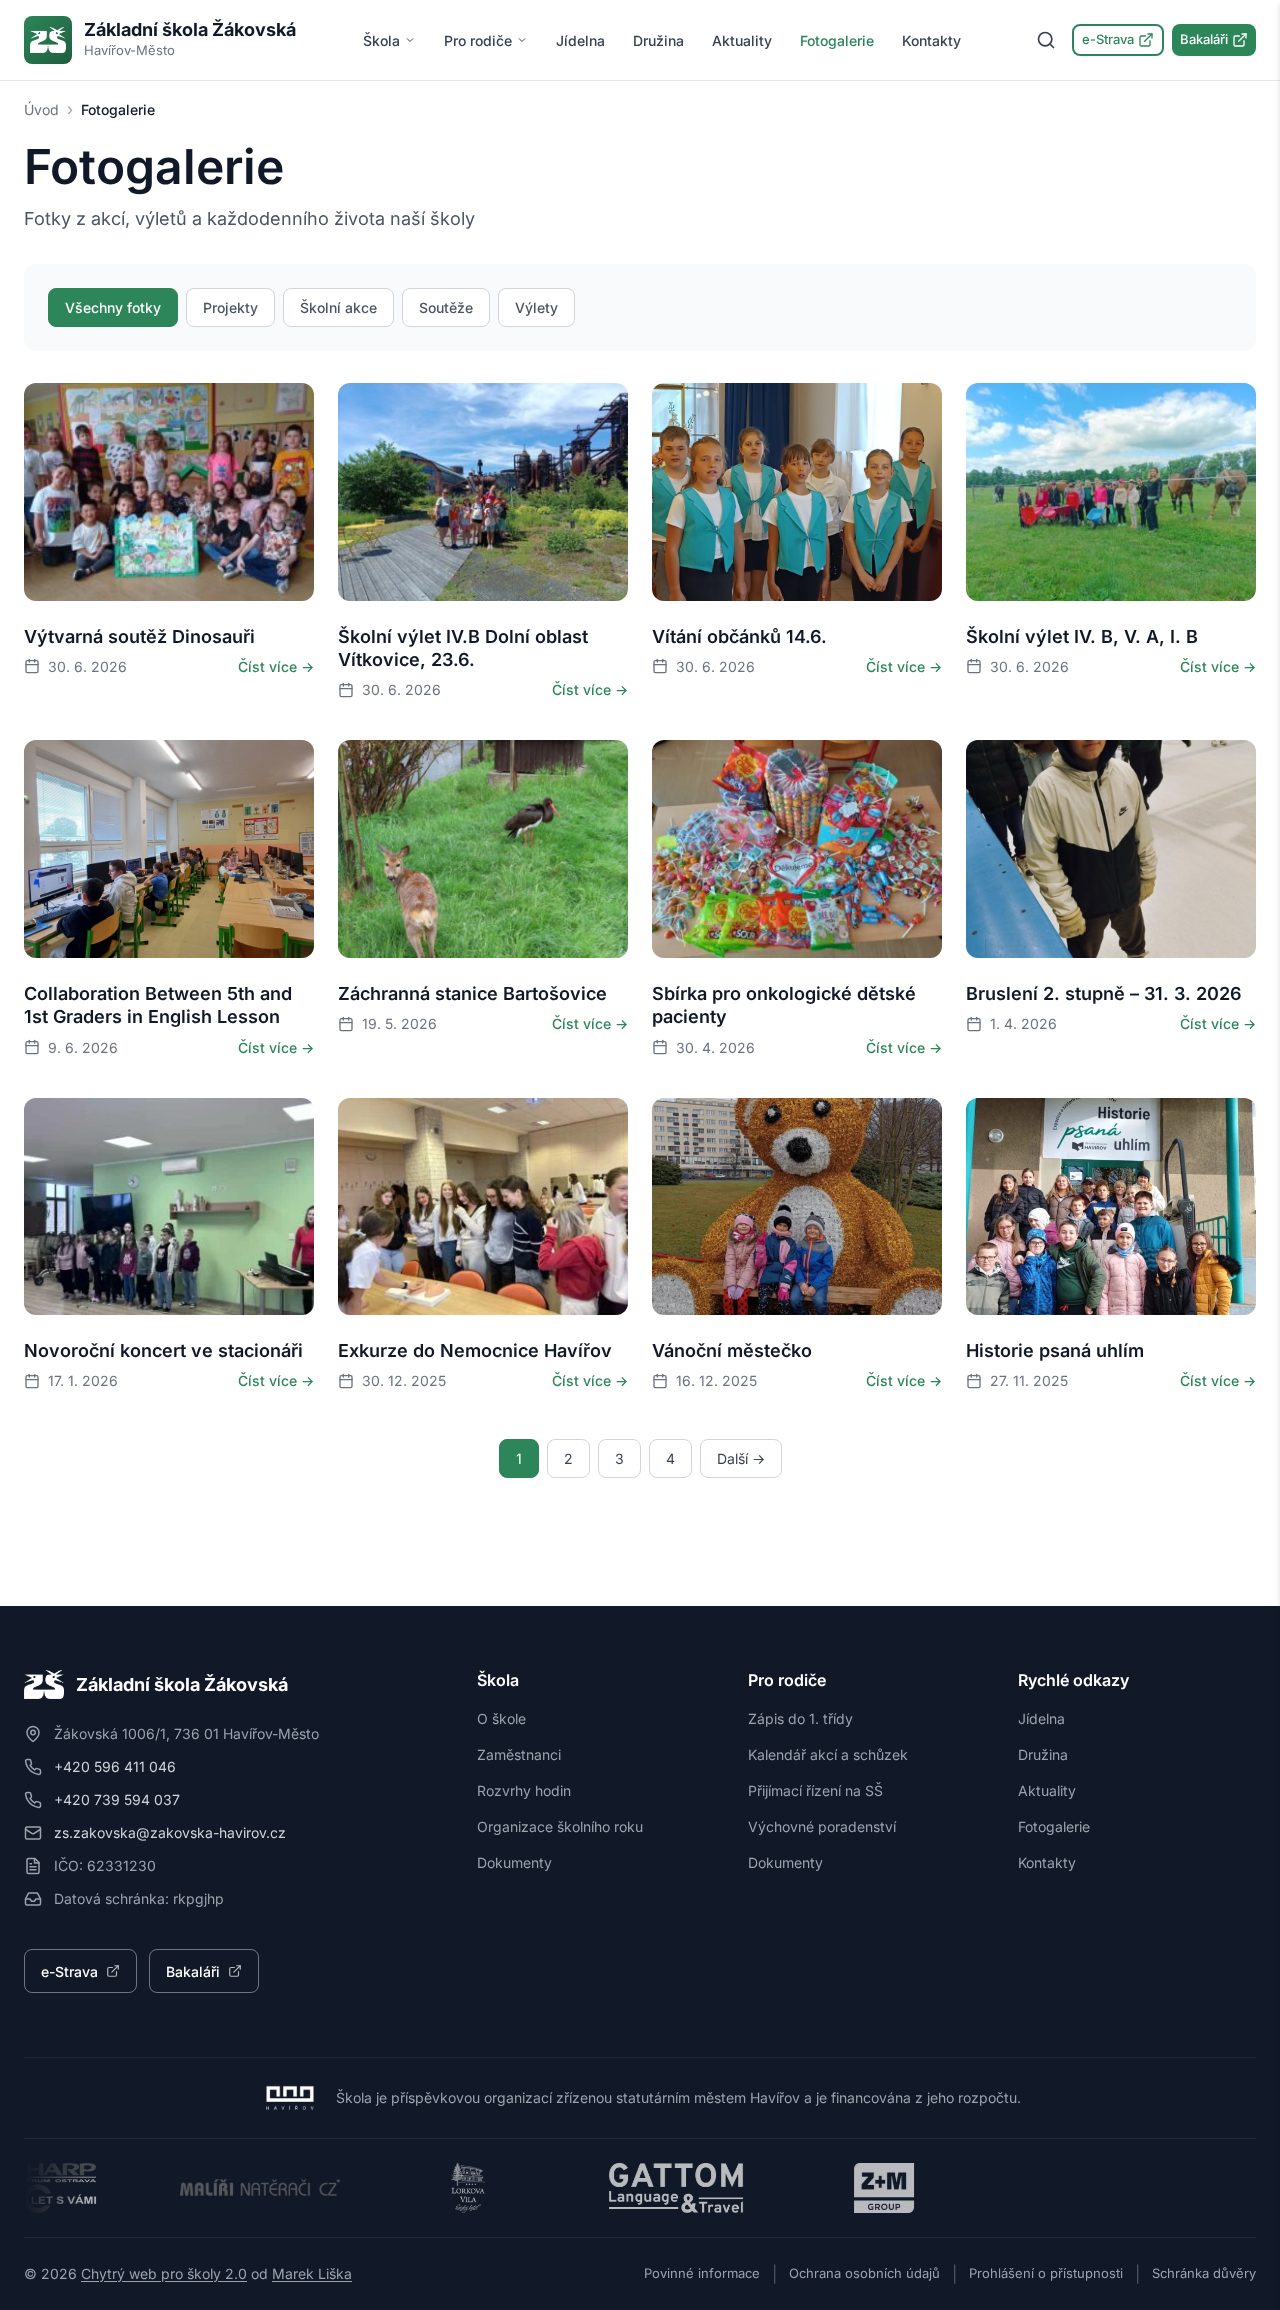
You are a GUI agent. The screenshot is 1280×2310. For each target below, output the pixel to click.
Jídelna (580, 40)
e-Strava (1108, 39)
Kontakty (931, 40)
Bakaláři (1204, 39)
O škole (501, 1718)
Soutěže (446, 307)
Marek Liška (312, 2273)
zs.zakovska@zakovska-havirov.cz (170, 1832)
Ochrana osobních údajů (864, 2273)
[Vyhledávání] (1046, 40)
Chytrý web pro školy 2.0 (164, 2273)
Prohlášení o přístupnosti (1046, 2273)
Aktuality (742, 40)
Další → (741, 1458)
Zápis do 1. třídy (800, 1718)
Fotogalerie (837, 40)
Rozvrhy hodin (524, 1790)
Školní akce (338, 307)
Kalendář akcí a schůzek (828, 1754)
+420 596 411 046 (115, 1766)
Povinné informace (702, 2273)
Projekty (230, 307)
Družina (658, 40)
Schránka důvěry (1204, 2273)
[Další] (279, 492)
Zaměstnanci (519, 1754)
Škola (381, 40)
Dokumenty (514, 1862)
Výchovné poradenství (822, 1826)
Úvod (41, 109)
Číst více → (276, 666)
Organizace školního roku (560, 1826)
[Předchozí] (59, 492)
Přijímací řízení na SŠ (815, 1790)
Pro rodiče (478, 40)
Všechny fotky (113, 307)
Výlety (536, 307)
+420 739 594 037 (117, 1799)
